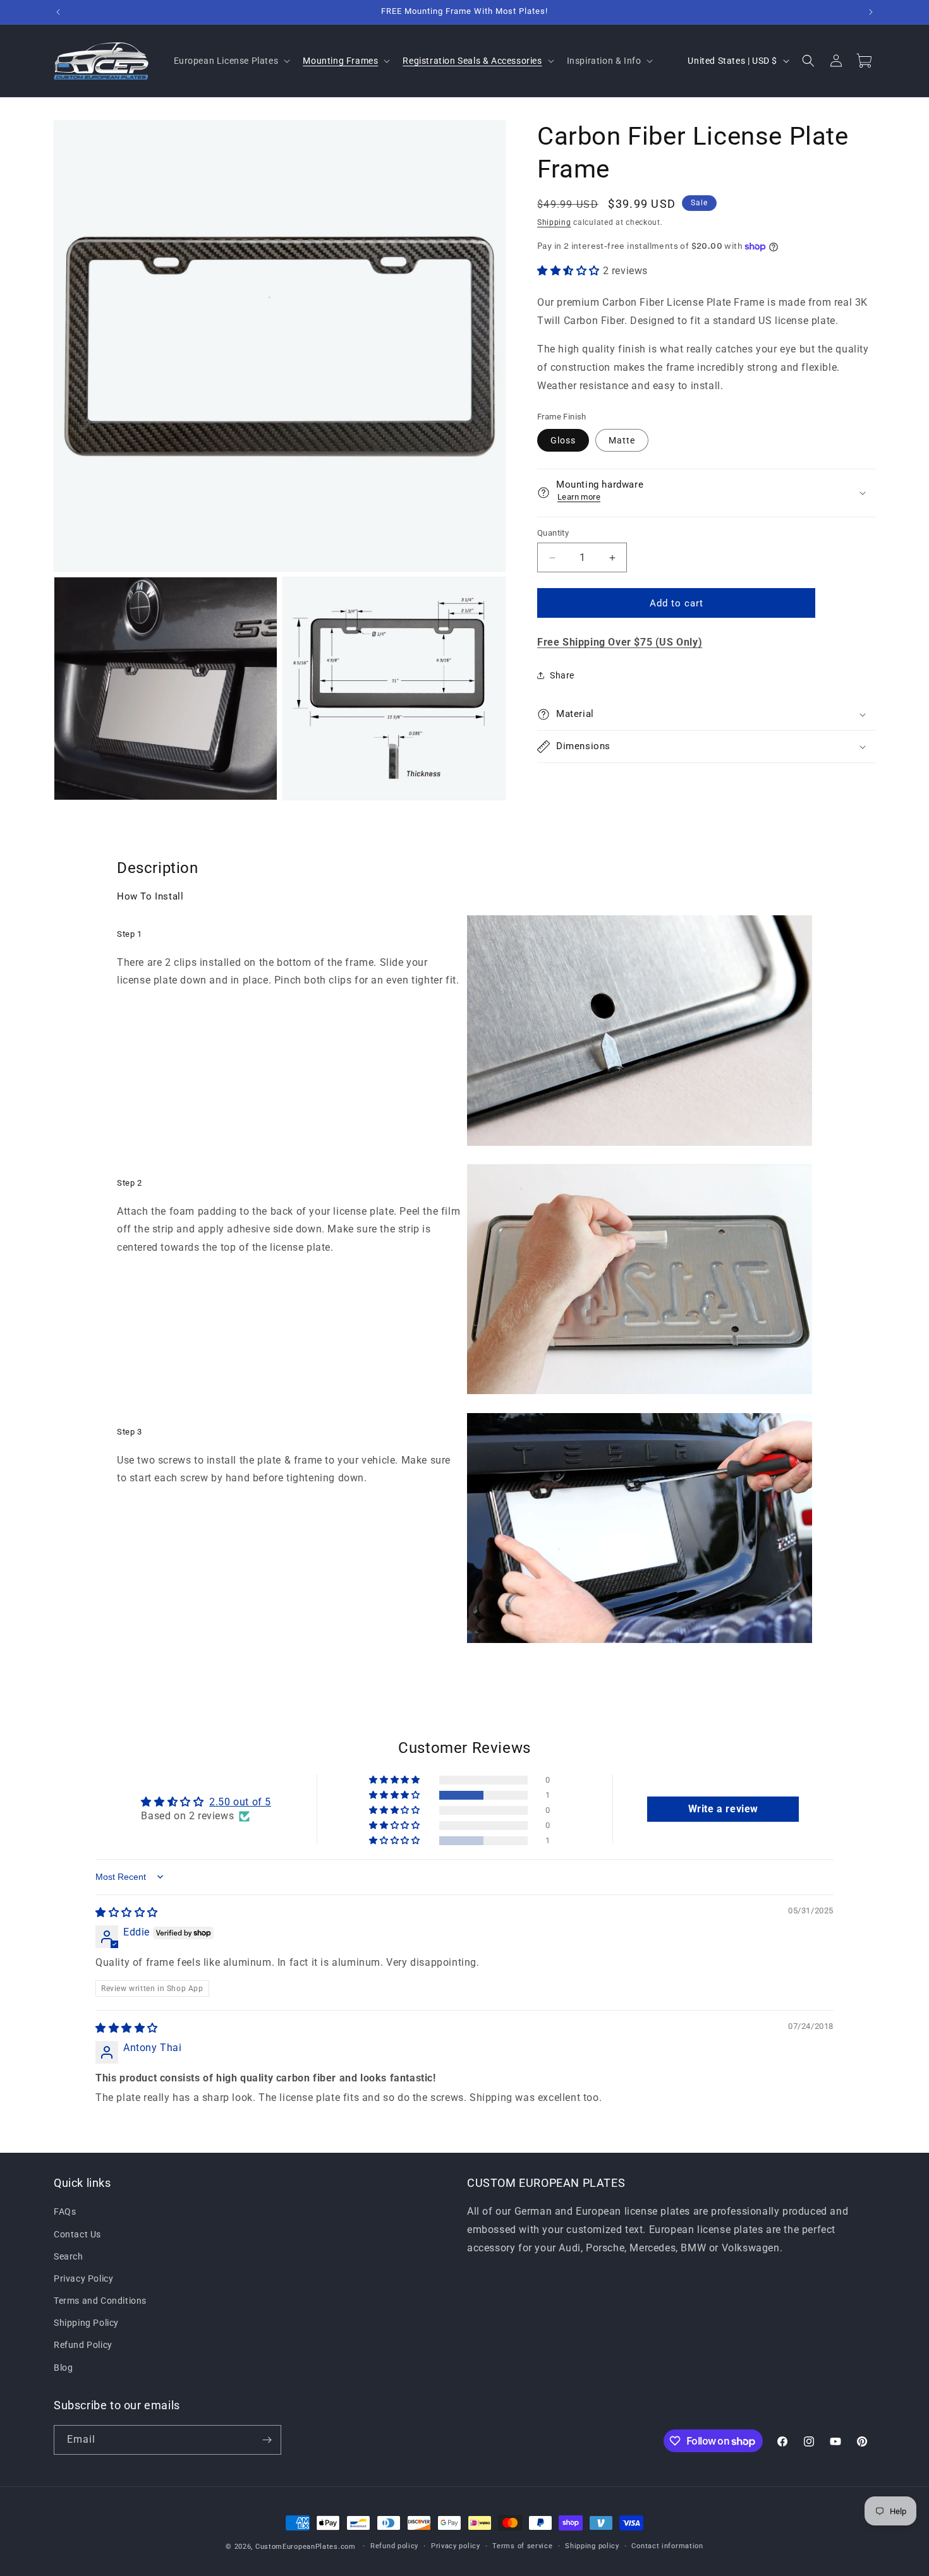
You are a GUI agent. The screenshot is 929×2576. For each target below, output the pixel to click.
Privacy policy (456, 2546)
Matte (622, 440)
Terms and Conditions (100, 2301)
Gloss (563, 440)
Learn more (579, 497)
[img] (127, 1912)
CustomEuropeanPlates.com (306, 2547)
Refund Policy (83, 2345)
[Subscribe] (267, 2440)
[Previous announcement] (58, 12)
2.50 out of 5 (240, 1802)
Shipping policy (592, 2546)
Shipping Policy (86, 2323)
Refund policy (394, 2546)
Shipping (554, 222)
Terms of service (522, 2546)
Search (69, 2256)
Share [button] (562, 675)
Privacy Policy (83, 2278)
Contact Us (77, 2234)
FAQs (65, 2212)
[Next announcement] (871, 12)
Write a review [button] (723, 1809)
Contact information (667, 2546)
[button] (231, 61)
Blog (63, 2368)
